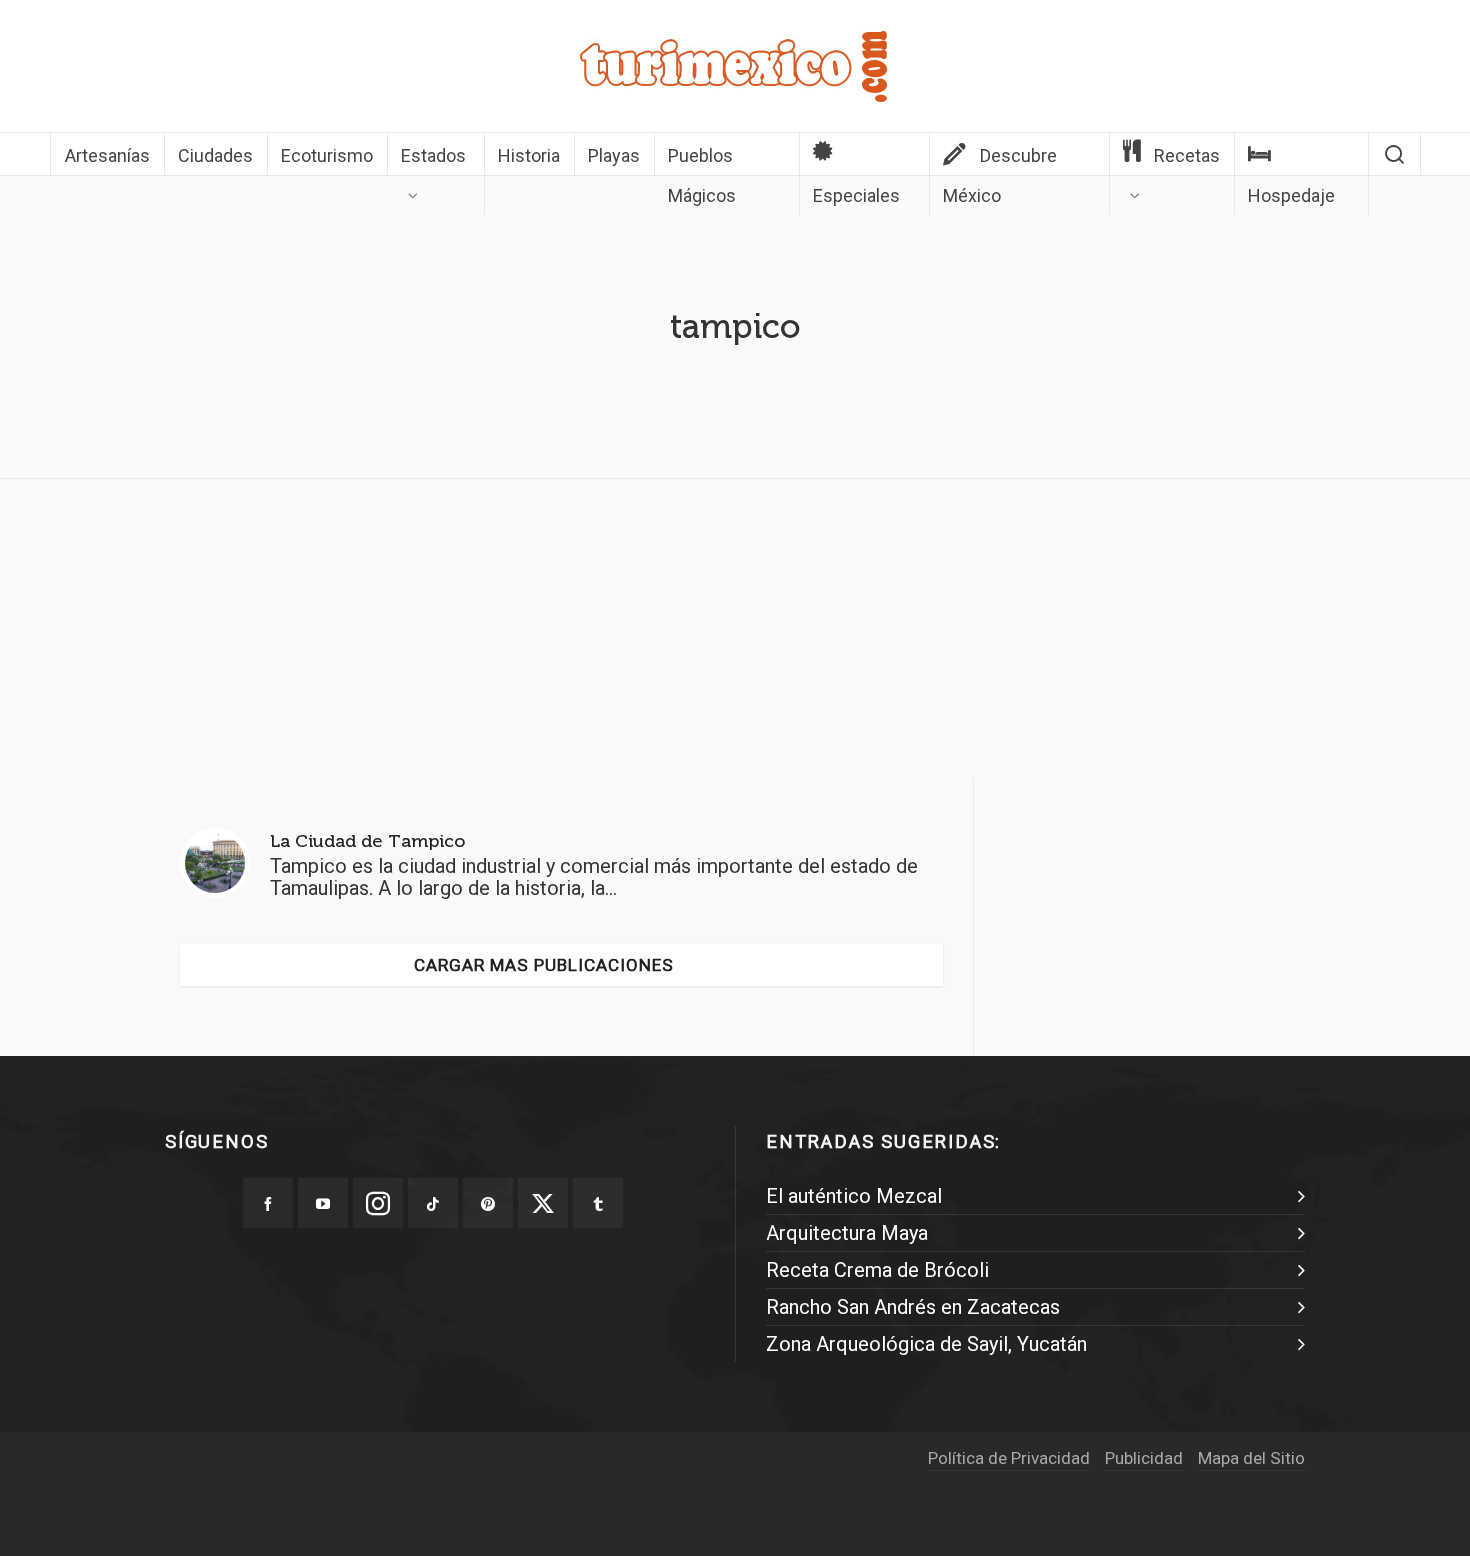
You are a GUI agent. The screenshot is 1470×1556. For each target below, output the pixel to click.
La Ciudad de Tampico (367, 841)
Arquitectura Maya (847, 1233)
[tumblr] (598, 1203)
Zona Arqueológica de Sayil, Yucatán (926, 1344)
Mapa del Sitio (1251, 1458)
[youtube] (323, 1203)
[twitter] (543, 1203)
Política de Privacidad (1009, 1458)
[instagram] (378, 1203)
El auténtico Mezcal (854, 1196)
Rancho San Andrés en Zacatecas (913, 1307)
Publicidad (1144, 1458)
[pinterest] (488, 1203)
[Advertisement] (735, 634)
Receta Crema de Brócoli (877, 1270)
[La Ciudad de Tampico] (215, 863)
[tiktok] (433, 1203)
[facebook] (268, 1203)
